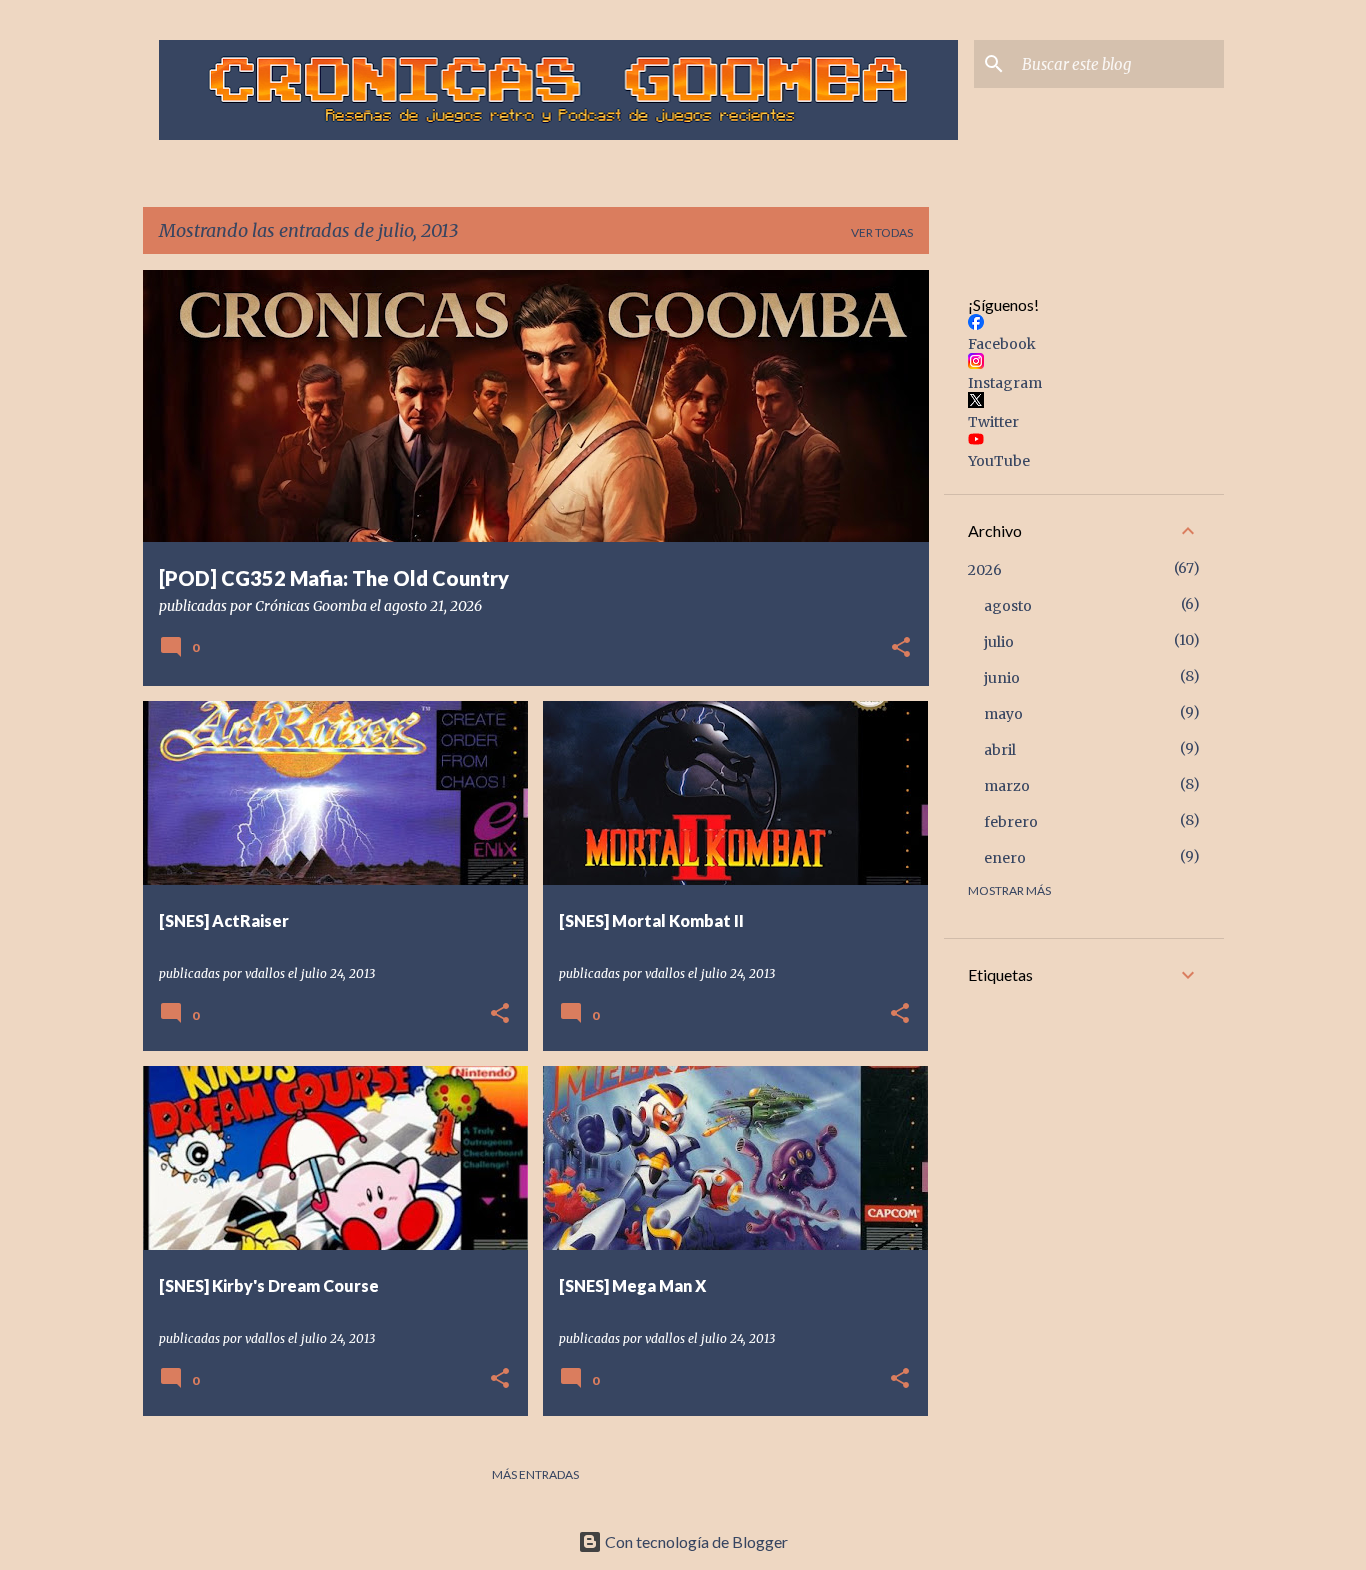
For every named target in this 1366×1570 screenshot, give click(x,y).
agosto (1008, 606)
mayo (1003, 714)
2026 (985, 570)
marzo (1007, 786)
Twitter (993, 422)
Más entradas (535, 1474)
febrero (1011, 822)
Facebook (1002, 344)
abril (1000, 750)
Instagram (1005, 383)
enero (1005, 858)
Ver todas (882, 232)
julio (999, 642)
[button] (901, 649)
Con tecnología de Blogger (695, 1541)
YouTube (999, 461)
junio (1002, 678)
